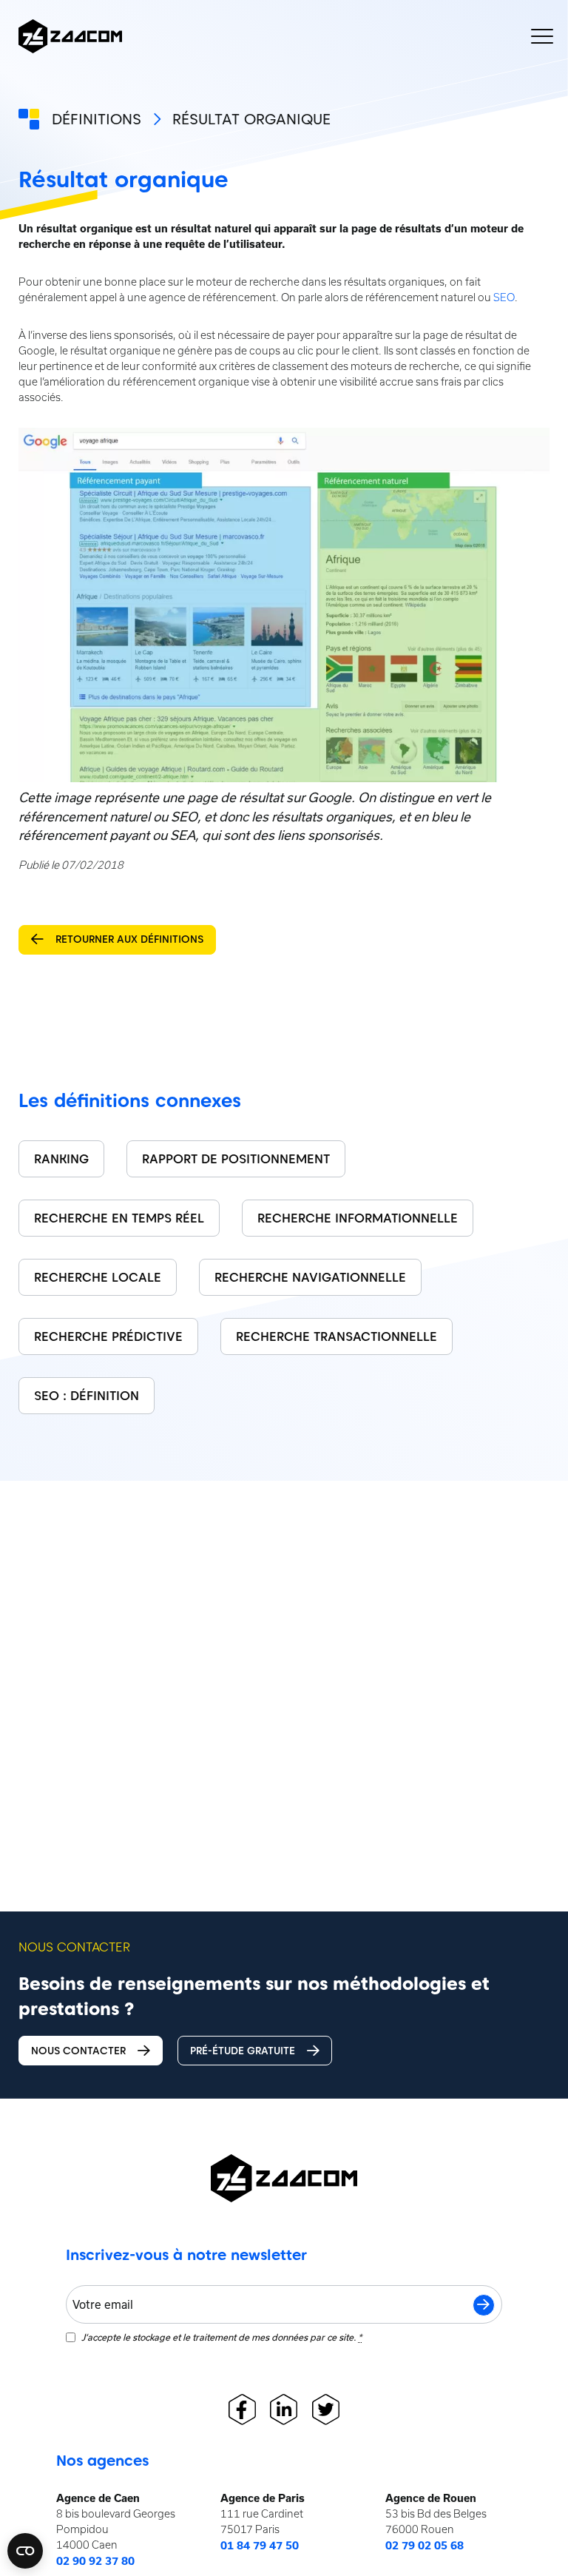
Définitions (97, 119)
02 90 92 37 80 (95, 2561)
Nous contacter (78, 2051)
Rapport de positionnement (236, 1159)
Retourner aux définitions (129, 939)
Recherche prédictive (108, 1336)
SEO (504, 297)
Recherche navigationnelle (310, 1277)
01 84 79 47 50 (260, 2546)
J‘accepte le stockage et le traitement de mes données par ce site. (222, 2337)
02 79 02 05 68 (425, 2546)
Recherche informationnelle (358, 1218)
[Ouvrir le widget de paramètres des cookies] (25, 2551)
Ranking (61, 1159)
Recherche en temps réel (119, 1218)
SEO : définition (87, 1396)
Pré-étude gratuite (243, 2051)
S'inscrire (484, 2305)
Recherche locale (98, 1277)
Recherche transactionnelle (337, 1336)
